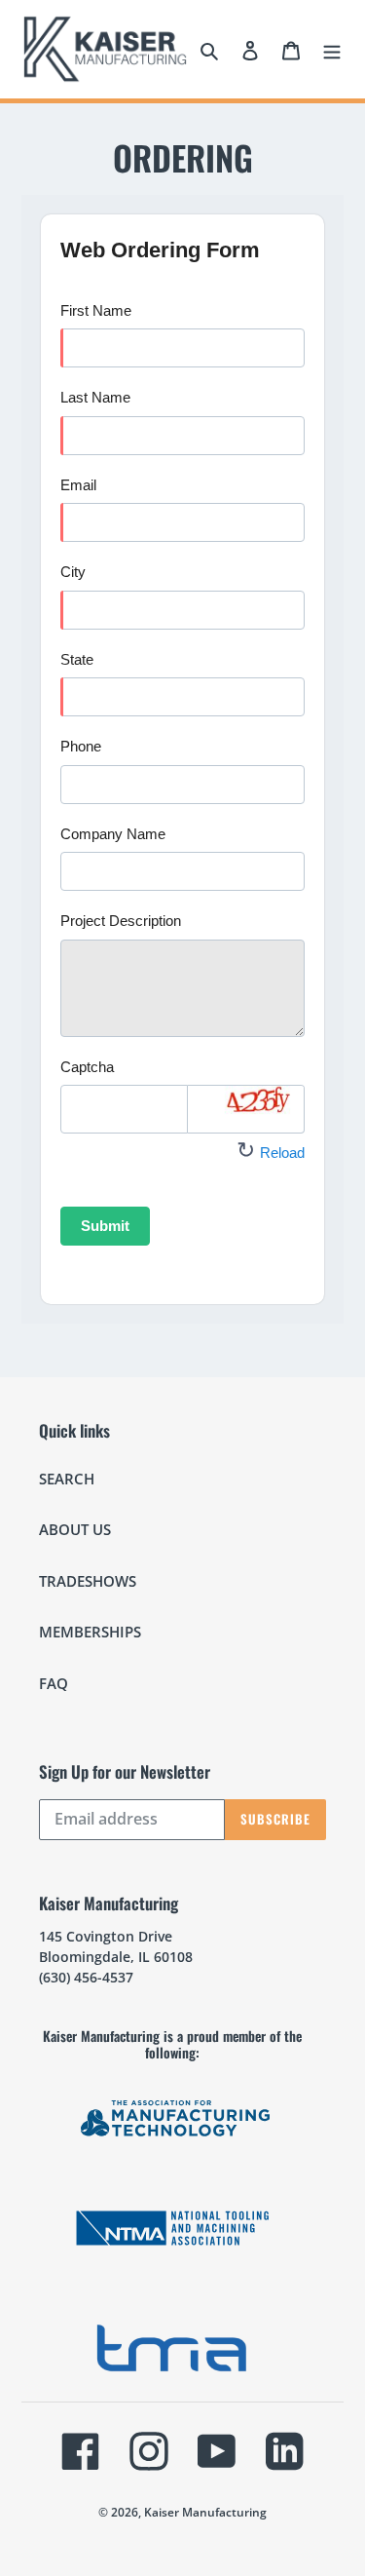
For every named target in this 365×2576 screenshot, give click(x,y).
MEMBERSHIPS (90, 1632)
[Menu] (332, 49)
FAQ (54, 1683)
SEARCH (67, 1479)
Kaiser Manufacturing (205, 2512)
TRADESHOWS (88, 1581)
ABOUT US (75, 1529)
